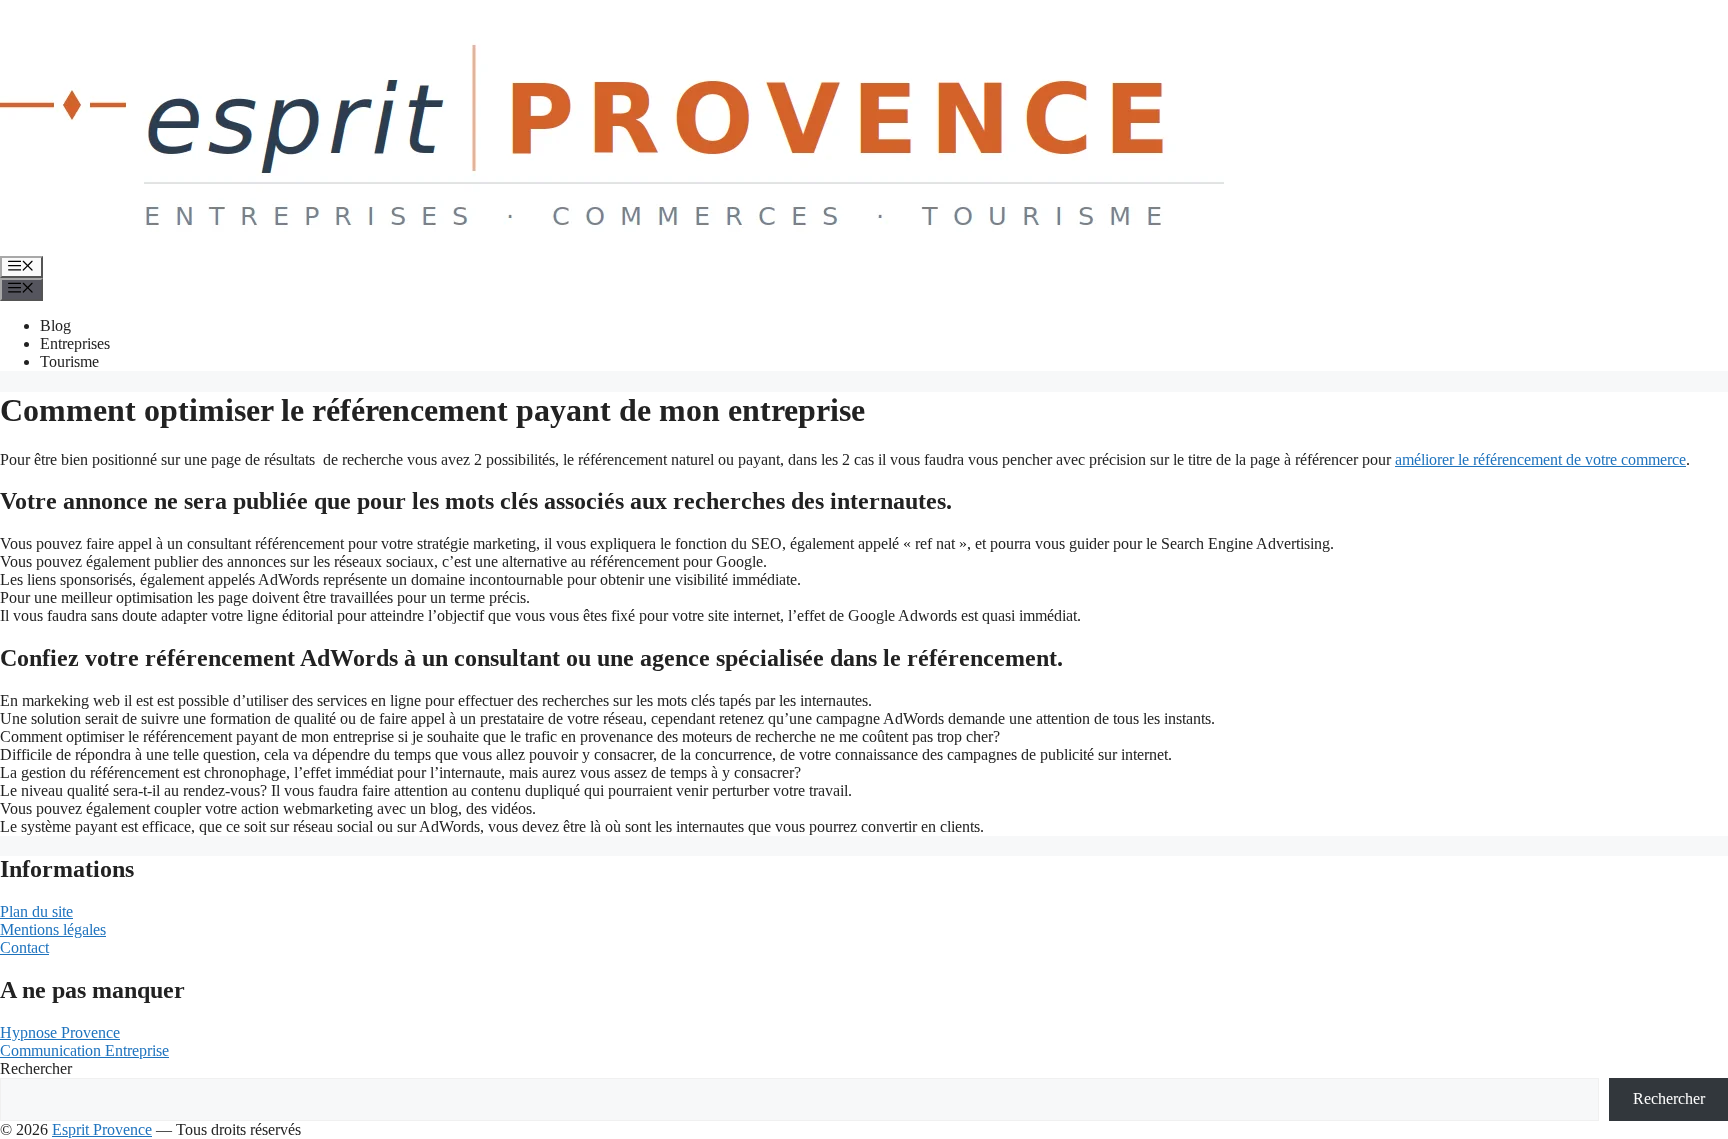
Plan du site (36, 911)
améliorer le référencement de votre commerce (1540, 459)
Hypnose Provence (60, 1032)
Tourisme (69, 361)
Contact (24, 947)
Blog (55, 325)
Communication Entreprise (84, 1050)
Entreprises (75, 343)
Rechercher (36, 1068)
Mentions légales (53, 929)
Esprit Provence (102, 1129)
